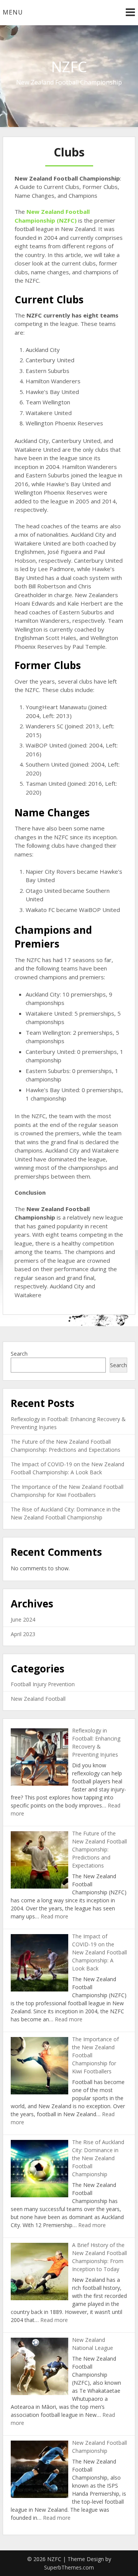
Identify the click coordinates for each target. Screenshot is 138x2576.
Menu (13, 12)
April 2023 (23, 1634)
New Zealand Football (38, 1699)
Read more (54, 1916)
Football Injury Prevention (43, 1684)
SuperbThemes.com (69, 2567)
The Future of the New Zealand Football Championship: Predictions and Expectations (99, 1849)
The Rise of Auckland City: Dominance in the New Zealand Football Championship (98, 2158)
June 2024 (23, 1619)
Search (19, 1354)
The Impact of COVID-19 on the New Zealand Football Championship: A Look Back (99, 1952)
